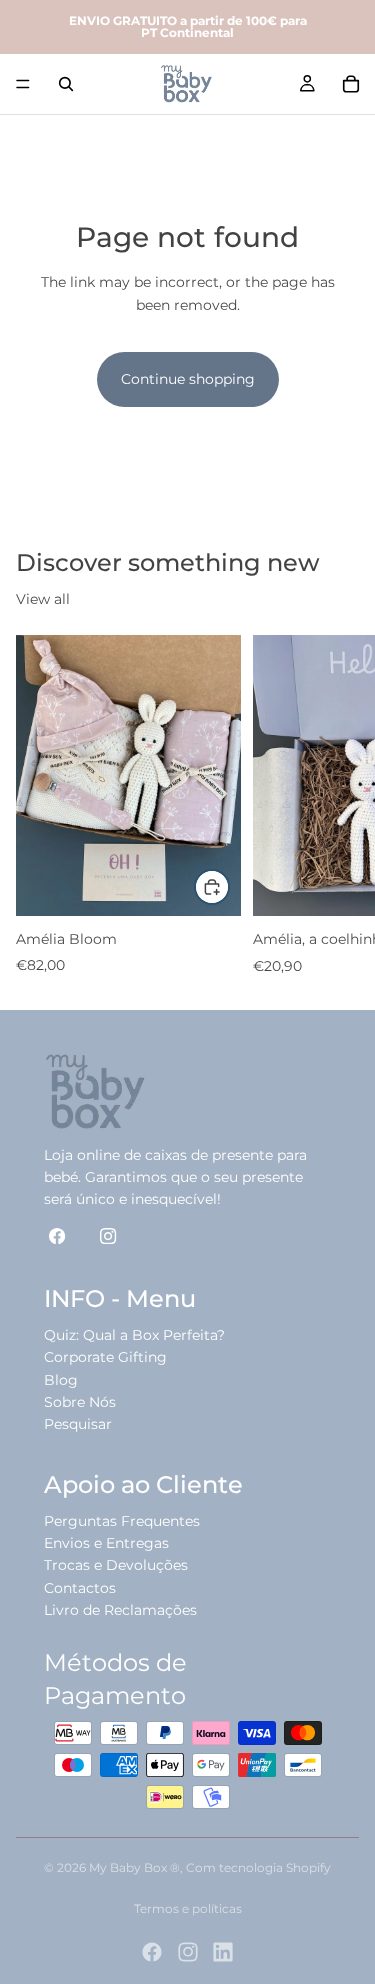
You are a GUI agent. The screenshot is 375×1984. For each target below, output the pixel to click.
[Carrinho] (351, 84)
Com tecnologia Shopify (258, 1867)
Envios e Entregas (106, 1543)
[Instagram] (188, 1952)
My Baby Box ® (134, 1867)
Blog (61, 1380)
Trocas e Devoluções (116, 1565)
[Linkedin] (223, 1952)
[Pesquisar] (66, 84)
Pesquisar (78, 1424)
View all (43, 599)
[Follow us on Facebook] (57, 1236)
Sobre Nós (80, 1402)
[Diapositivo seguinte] (337, 806)
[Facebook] (152, 1952)
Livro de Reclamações (120, 1610)
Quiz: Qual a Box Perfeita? (134, 1335)
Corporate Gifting (105, 1357)
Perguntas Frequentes (122, 1521)
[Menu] (23, 84)
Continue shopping (188, 379)
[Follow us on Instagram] (108, 1236)
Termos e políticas (188, 1908)
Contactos (80, 1588)
